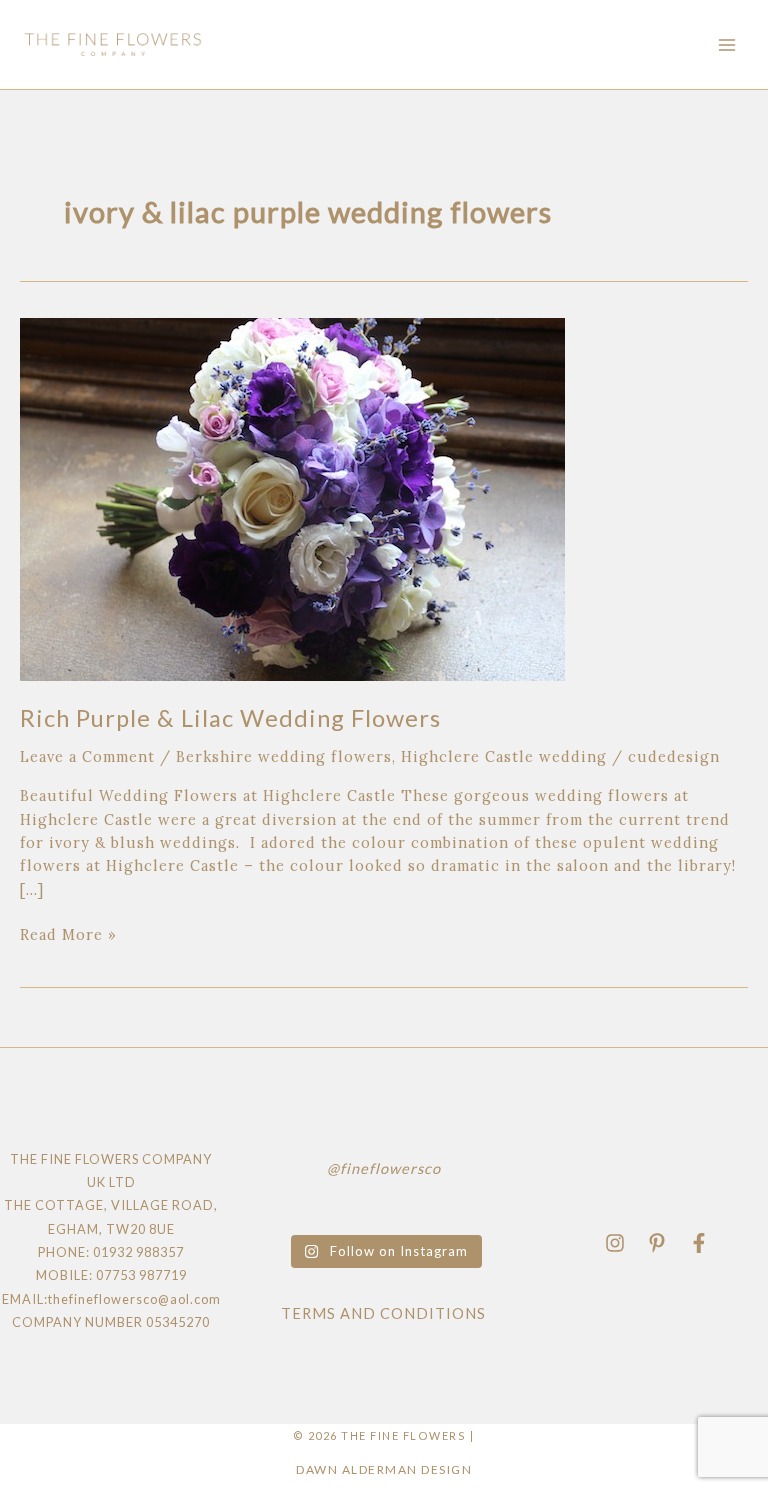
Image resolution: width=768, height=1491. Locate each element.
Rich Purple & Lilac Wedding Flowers (230, 718)
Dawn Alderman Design (384, 1469)
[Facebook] (699, 1243)
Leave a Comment (87, 756)
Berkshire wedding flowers (284, 756)
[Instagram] (615, 1243)
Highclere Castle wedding (504, 756)
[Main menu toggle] (727, 45)
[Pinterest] (657, 1243)
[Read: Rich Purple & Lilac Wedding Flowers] (292, 497)
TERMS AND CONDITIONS (383, 1313)
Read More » (68, 933)
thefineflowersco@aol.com (134, 1299)
